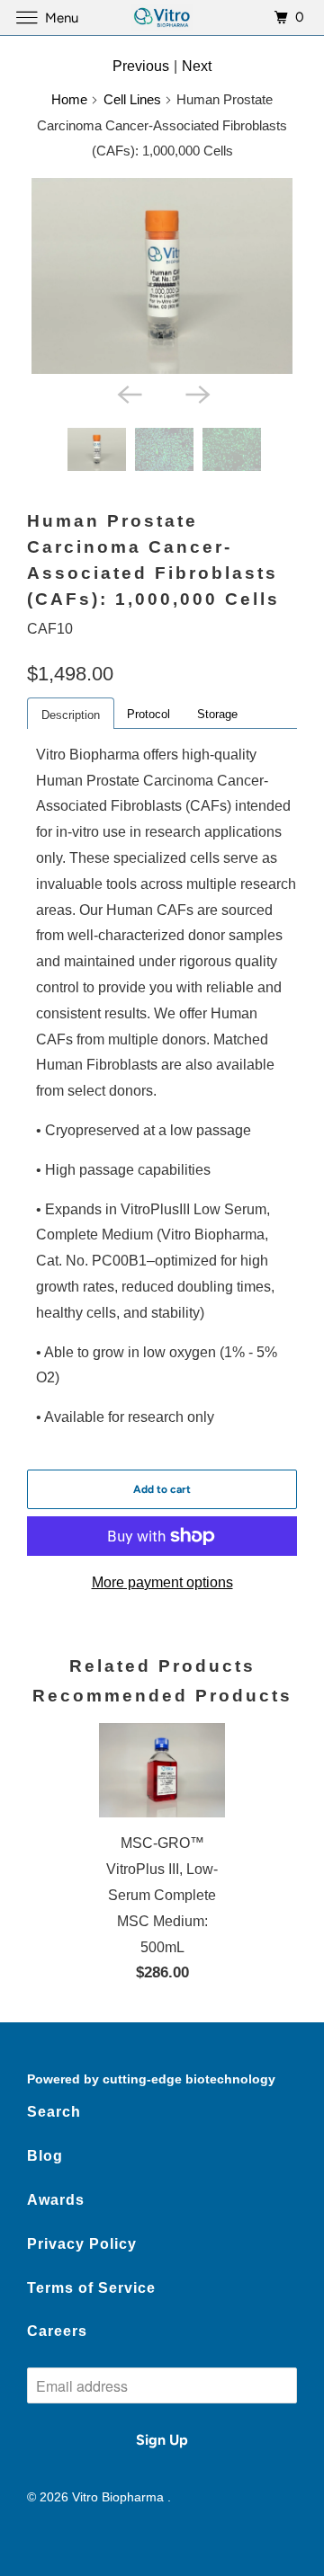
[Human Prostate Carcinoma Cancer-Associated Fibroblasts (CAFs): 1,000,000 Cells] (162, 276)
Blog (45, 2156)
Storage (217, 714)
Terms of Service (91, 2288)
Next (197, 66)
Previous (141, 66)
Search (54, 2112)
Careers (57, 2331)
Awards (56, 2200)
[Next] (196, 394)
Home (69, 99)
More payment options (162, 1582)
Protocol (148, 714)
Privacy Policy (82, 2244)
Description (71, 715)
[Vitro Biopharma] (162, 18)
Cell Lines (132, 99)
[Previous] (128, 394)
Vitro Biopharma (120, 2497)
